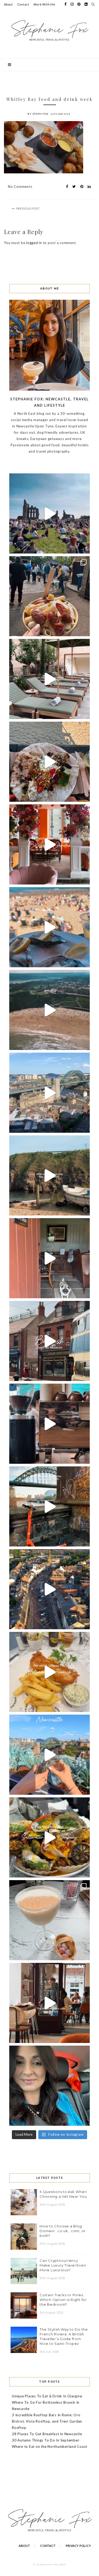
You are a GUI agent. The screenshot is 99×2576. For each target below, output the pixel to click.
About (8, 4)
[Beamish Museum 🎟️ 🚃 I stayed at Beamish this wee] (49, 1341)
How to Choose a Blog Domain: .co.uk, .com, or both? (63, 2231)
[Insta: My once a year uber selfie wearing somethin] (49, 2086)
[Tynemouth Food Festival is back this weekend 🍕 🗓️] (49, 513)
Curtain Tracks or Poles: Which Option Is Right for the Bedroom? (63, 2300)
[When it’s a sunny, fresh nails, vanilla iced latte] (49, 927)
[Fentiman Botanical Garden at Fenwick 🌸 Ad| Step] (49, 844)
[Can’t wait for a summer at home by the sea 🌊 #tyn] (49, 1589)
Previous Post (28, 208)
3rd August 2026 (51, 2313)
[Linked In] (88, 187)
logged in (34, 243)
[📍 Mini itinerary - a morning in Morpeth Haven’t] (49, 2003)
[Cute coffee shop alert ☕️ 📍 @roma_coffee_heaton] (49, 1424)
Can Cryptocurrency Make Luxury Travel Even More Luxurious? (63, 2265)
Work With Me (44, 4)
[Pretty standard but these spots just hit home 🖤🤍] (49, 1506)
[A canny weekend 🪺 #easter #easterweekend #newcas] (49, 1920)
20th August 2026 (52, 2244)
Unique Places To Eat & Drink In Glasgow (47, 2396)
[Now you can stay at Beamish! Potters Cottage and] (49, 1258)
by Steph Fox (38, 114)
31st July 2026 (49, 2352)
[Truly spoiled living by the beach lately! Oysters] (49, 762)
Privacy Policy (78, 2546)
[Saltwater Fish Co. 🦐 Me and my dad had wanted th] (49, 1837)
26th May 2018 (60, 114)
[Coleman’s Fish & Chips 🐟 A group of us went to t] (49, 1672)
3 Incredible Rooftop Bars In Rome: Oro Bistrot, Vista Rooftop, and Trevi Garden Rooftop (47, 2421)
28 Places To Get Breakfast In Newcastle (47, 2434)
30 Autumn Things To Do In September (46, 2440)
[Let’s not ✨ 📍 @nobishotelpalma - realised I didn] (49, 679)
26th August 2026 (52, 2205)
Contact (23, 4)
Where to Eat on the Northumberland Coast (49, 2446)
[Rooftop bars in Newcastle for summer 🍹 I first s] (49, 1755)
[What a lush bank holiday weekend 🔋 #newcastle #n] (49, 596)
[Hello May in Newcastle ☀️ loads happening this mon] (49, 1093)
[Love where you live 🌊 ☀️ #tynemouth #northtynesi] (49, 1010)
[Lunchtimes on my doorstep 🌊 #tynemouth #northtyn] (49, 1175)
